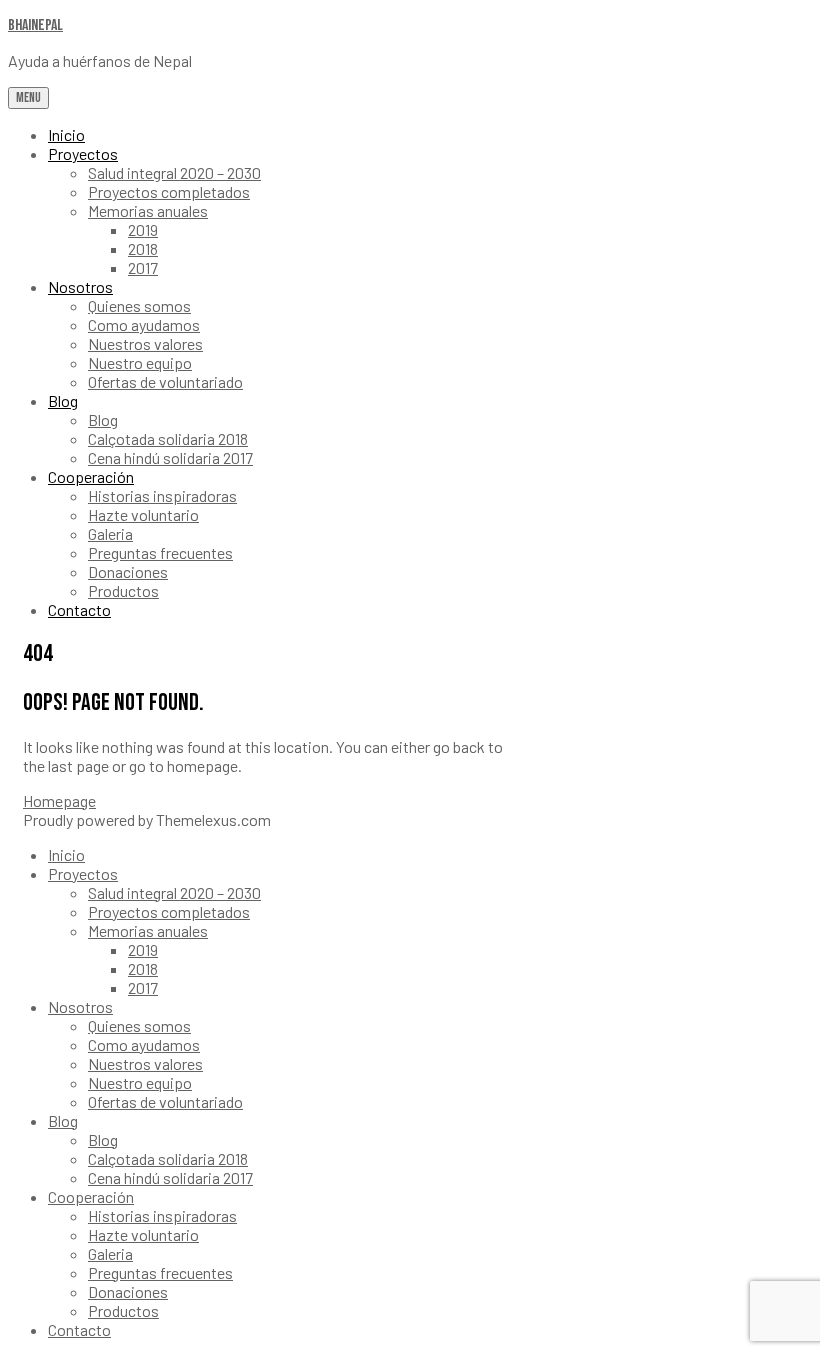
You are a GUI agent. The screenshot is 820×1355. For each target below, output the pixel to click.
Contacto (79, 609)
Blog (63, 400)
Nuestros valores (145, 343)
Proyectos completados (169, 191)
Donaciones (128, 571)
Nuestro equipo (140, 362)
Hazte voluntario (143, 514)
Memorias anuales (148, 210)
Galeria (110, 533)
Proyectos (83, 153)
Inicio (66, 134)
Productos (123, 590)
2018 (143, 248)
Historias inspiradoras (162, 495)
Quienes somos (139, 305)
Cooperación (91, 476)
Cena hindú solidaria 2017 (170, 457)
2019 (143, 229)
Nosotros (80, 286)
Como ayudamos (144, 324)
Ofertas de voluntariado (165, 381)
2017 (143, 267)
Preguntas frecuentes (160, 552)
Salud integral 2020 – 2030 (174, 172)
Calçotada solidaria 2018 (168, 438)
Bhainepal (35, 25)
